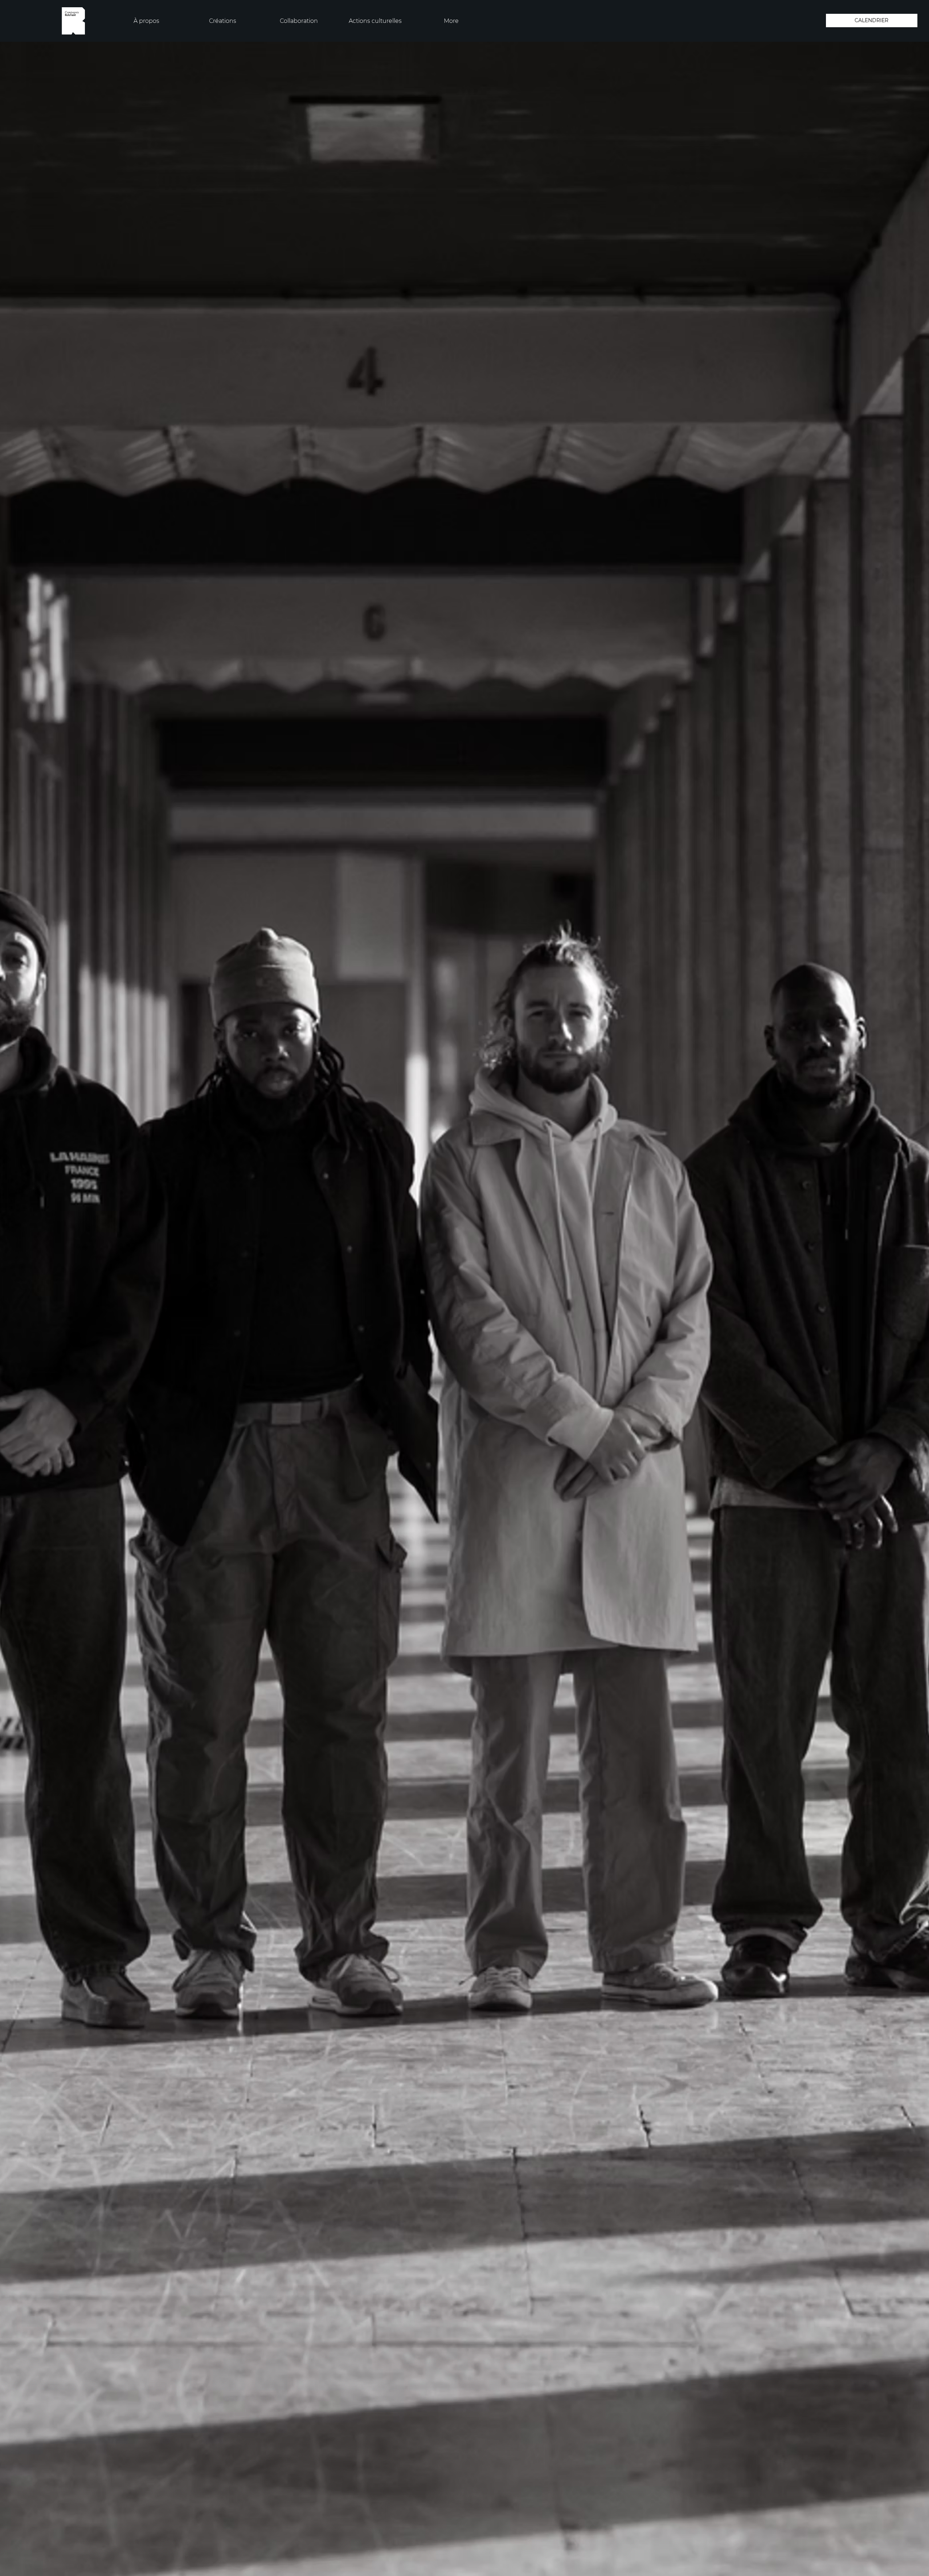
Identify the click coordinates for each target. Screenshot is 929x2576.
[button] (147, 21)
